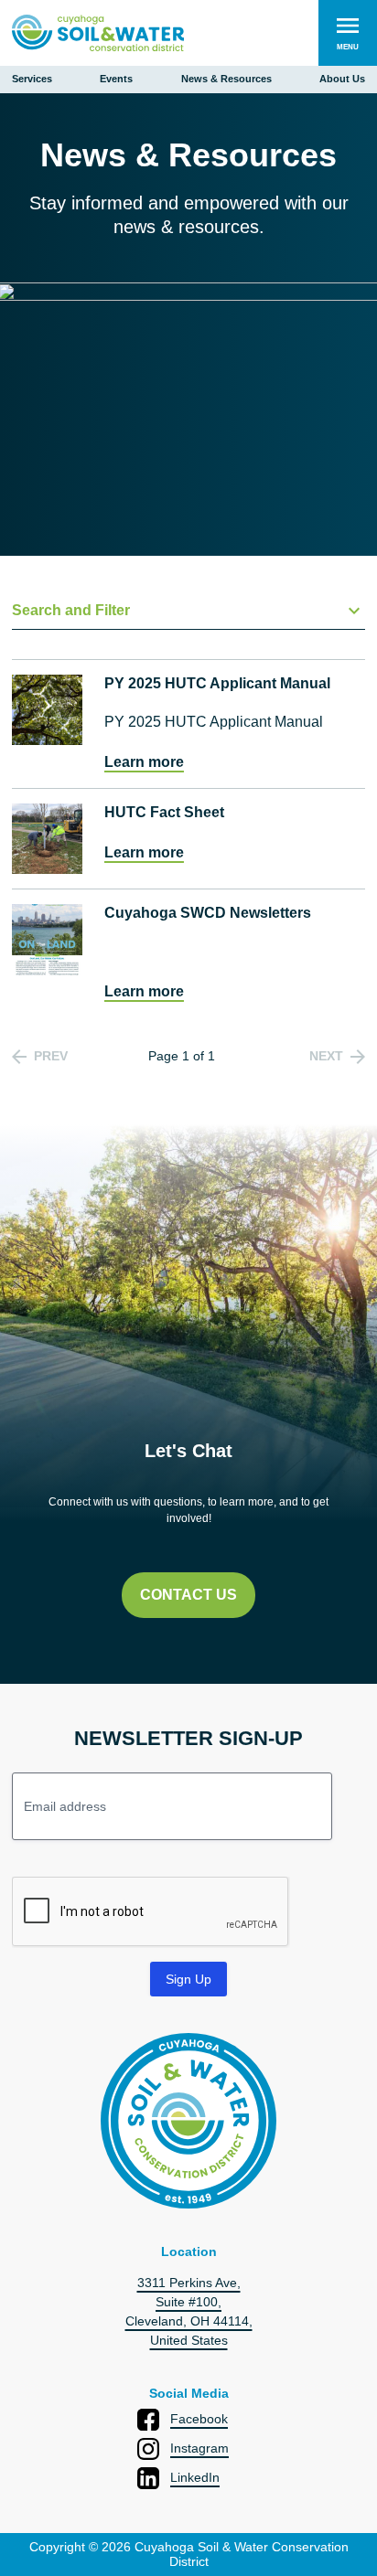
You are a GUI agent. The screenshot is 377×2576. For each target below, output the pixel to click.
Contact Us (188, 1595)
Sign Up (188, 1979)
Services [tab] (32, 79)
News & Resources (226, 79)
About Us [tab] (342, 79)
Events (116, 79)
